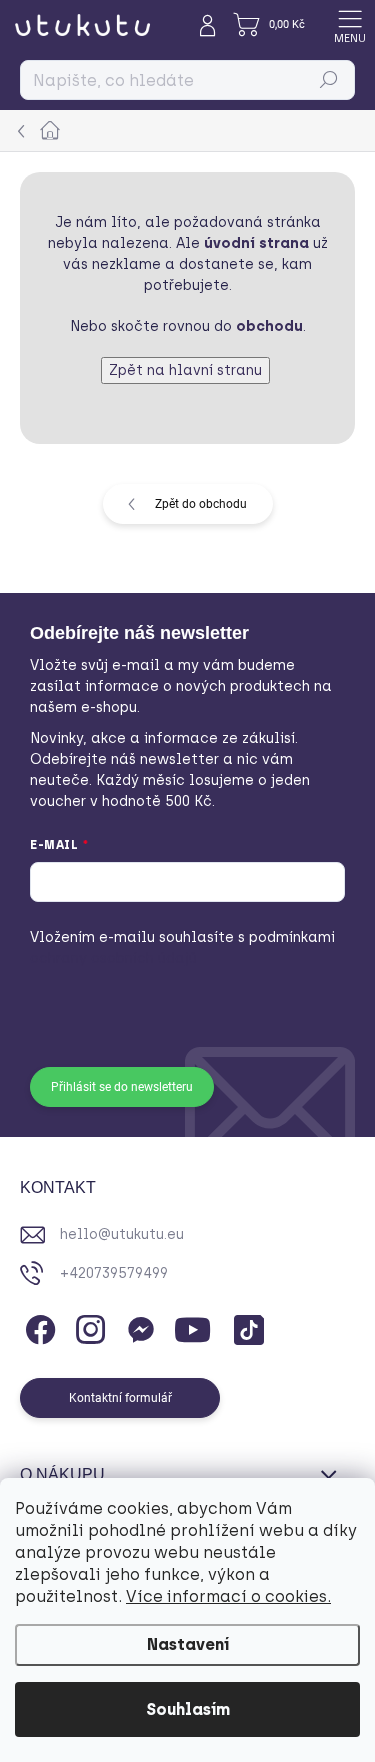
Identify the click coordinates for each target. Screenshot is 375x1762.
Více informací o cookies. (228, 1596)
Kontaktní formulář (120, 1398)
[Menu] (350, 25)
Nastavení (188, 1644)
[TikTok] (245, 1326)
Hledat (329, 80)
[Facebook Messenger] (137, 1326)
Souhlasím (188, 1709)
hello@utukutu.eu (122, 1234)
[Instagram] (87, 1326)
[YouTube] (192, 1326)
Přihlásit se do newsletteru (122, 1087)
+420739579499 (114, 1273)
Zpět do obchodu (201, 504)
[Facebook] (37, 1326)
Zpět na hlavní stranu (185, 370)
